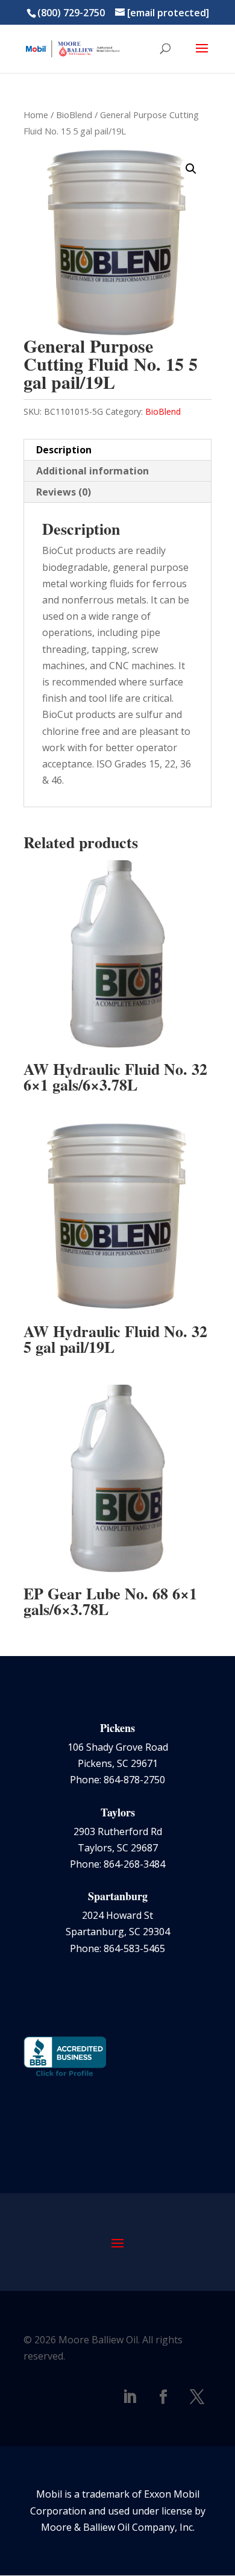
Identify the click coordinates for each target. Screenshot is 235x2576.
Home (36, 115)
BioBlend (74, 115)
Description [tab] (64, 450)
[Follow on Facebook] (163, 2397)
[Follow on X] (197, 2397)
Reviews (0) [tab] (64, 492)
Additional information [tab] (92, 471)
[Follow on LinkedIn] (130, 2397)
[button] (191, 169)
